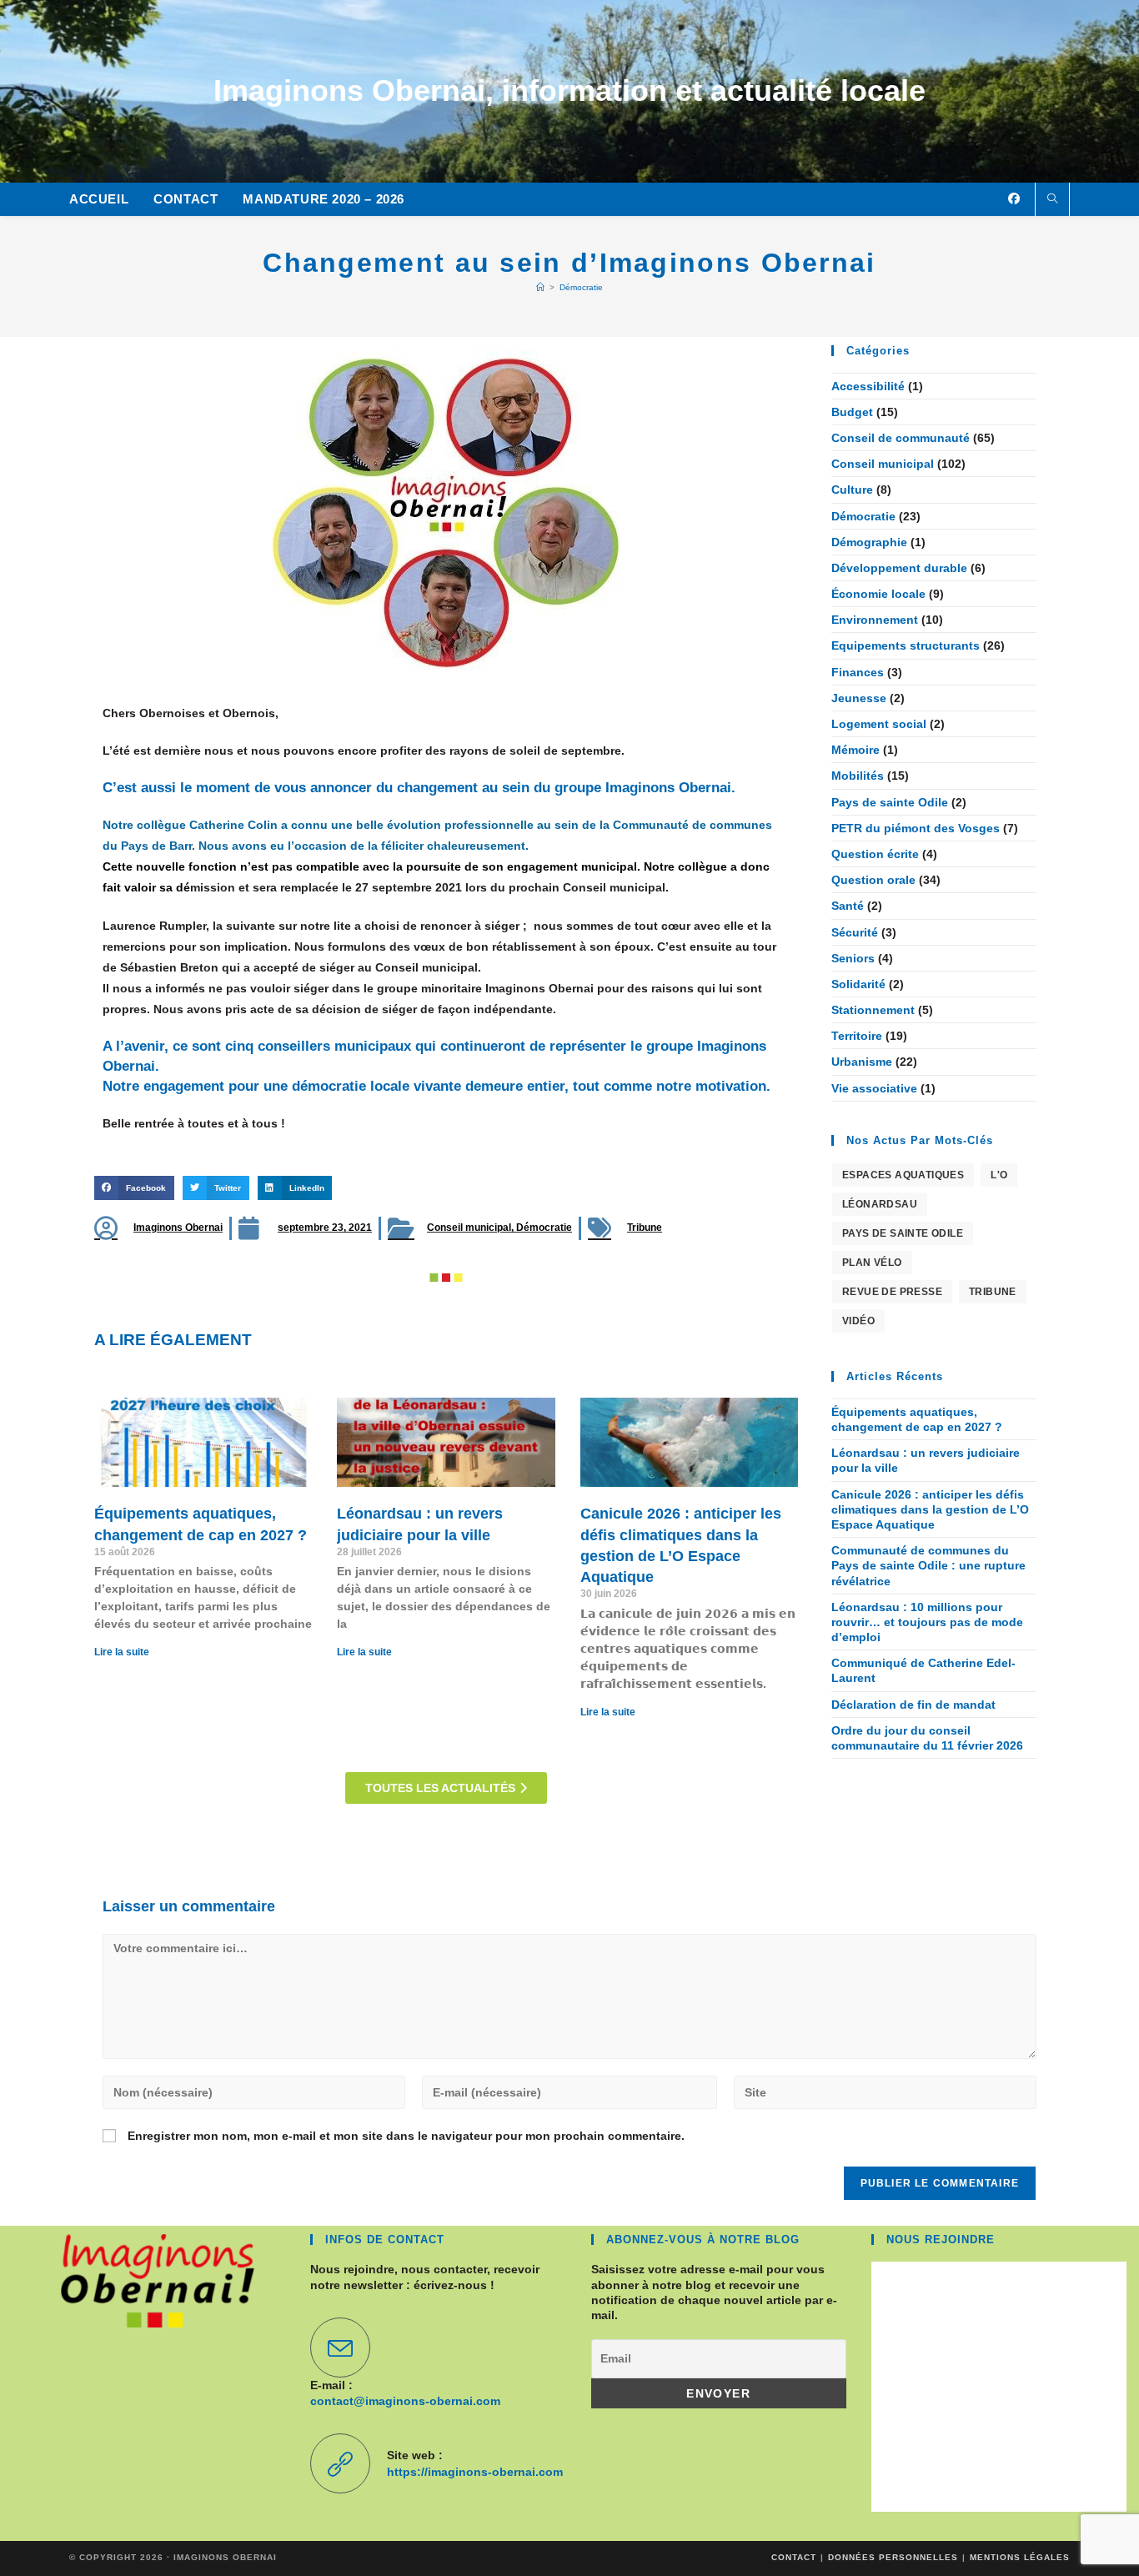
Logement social (879, 724)
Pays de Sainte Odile (903, 1233)
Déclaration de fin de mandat (913, 1705)
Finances (858, 672)
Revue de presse (892, 1292)
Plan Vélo (872, 1263)
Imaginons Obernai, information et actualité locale (569, 90)
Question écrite (875, 854)
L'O (999, 1175)
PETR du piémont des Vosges (916, 828)
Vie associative (874, 1088)
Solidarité (858, 984)
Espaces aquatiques (903, 1175)
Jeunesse (859, 698)
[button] (134, 1188)
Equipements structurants (906, 645)
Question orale (873, 880)
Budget (852, 412)
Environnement (875, 620)
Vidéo (858, 1321)
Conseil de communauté (901, 438)
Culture (852, 490)
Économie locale (878, 594)
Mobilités (858, 776)
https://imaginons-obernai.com (475, 2472)
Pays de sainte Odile (890, 802)
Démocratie (581, 287)
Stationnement (873, 1010)
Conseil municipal (469, 1228)
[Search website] (1052, 200)
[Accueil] (540, 287)
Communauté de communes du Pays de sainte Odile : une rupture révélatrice (928, 1565)
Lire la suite (122, 1652)
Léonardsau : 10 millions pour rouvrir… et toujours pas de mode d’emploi (927, 1622)
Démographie (869, 542)
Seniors (853, 958)
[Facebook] (1014, 198)
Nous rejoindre (941, 2240)
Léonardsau (880, 1204)
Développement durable (899, 568)
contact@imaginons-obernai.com (405, 2401)
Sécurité (855, 932)
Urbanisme (862, 1062)
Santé (848, 906)
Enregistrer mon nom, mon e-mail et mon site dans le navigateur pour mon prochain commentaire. (406, 2136)
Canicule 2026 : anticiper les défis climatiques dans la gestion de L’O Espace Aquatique (930, 1509)
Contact (794, 2557)
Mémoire (856, 750)
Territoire (857, 1036)
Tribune (645, 1228)
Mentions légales (1020, 2557)
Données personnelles (893, 2557)
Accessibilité (868, 386)
